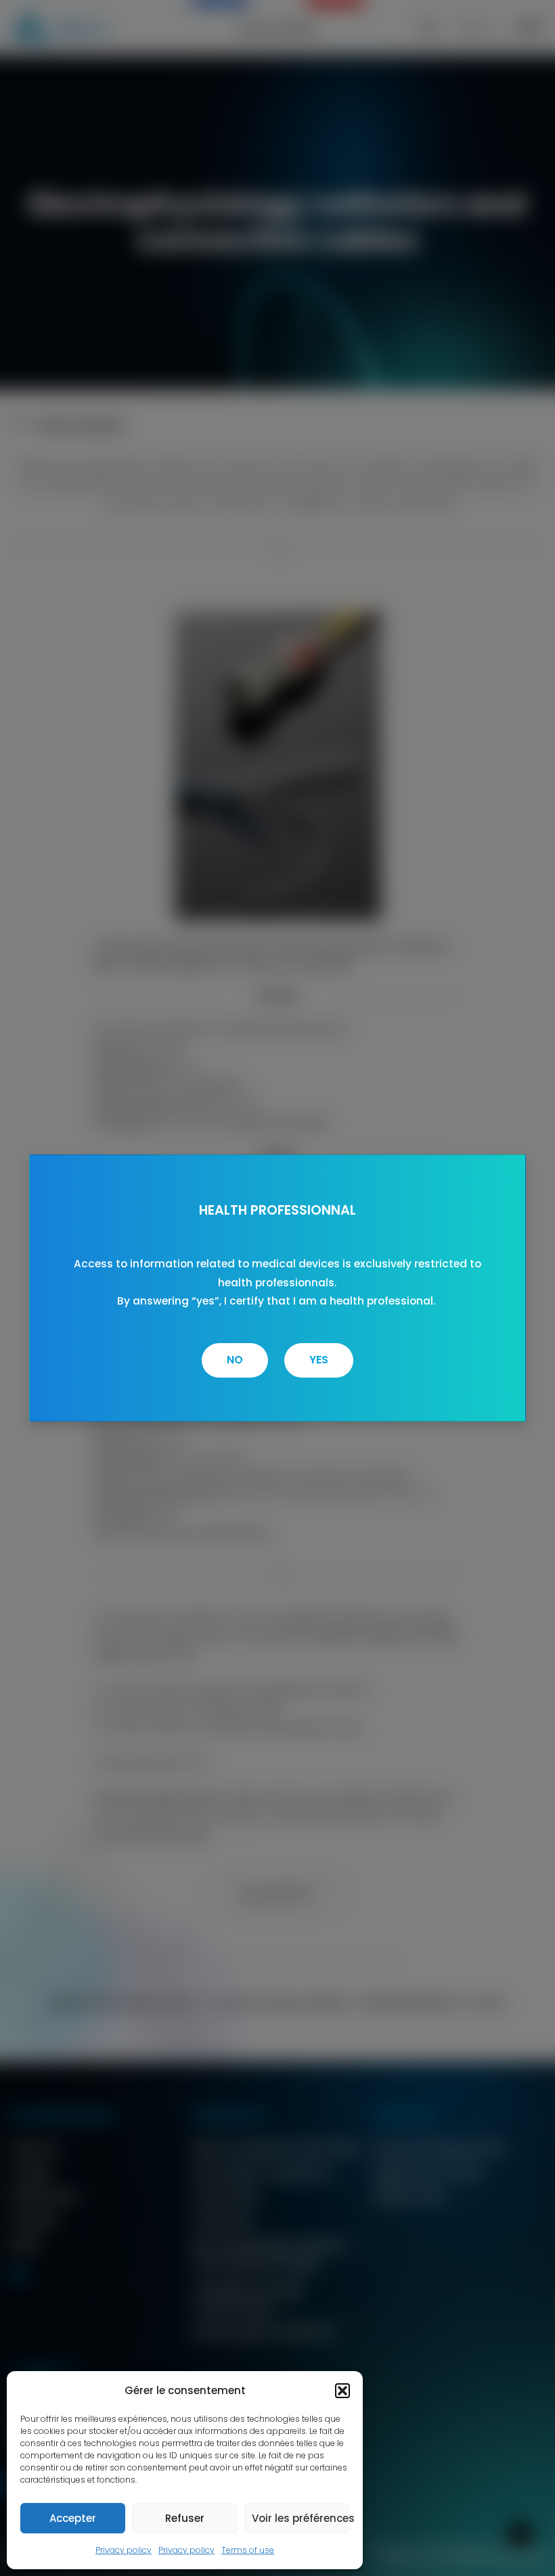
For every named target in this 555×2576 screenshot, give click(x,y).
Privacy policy (124, 2550)
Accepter (73, 2518)
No (235, 1360)
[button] (342, 2391)
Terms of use (248, 2550)
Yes (319, 1360)
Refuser (185, 2518)
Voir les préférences (301, 2518)
